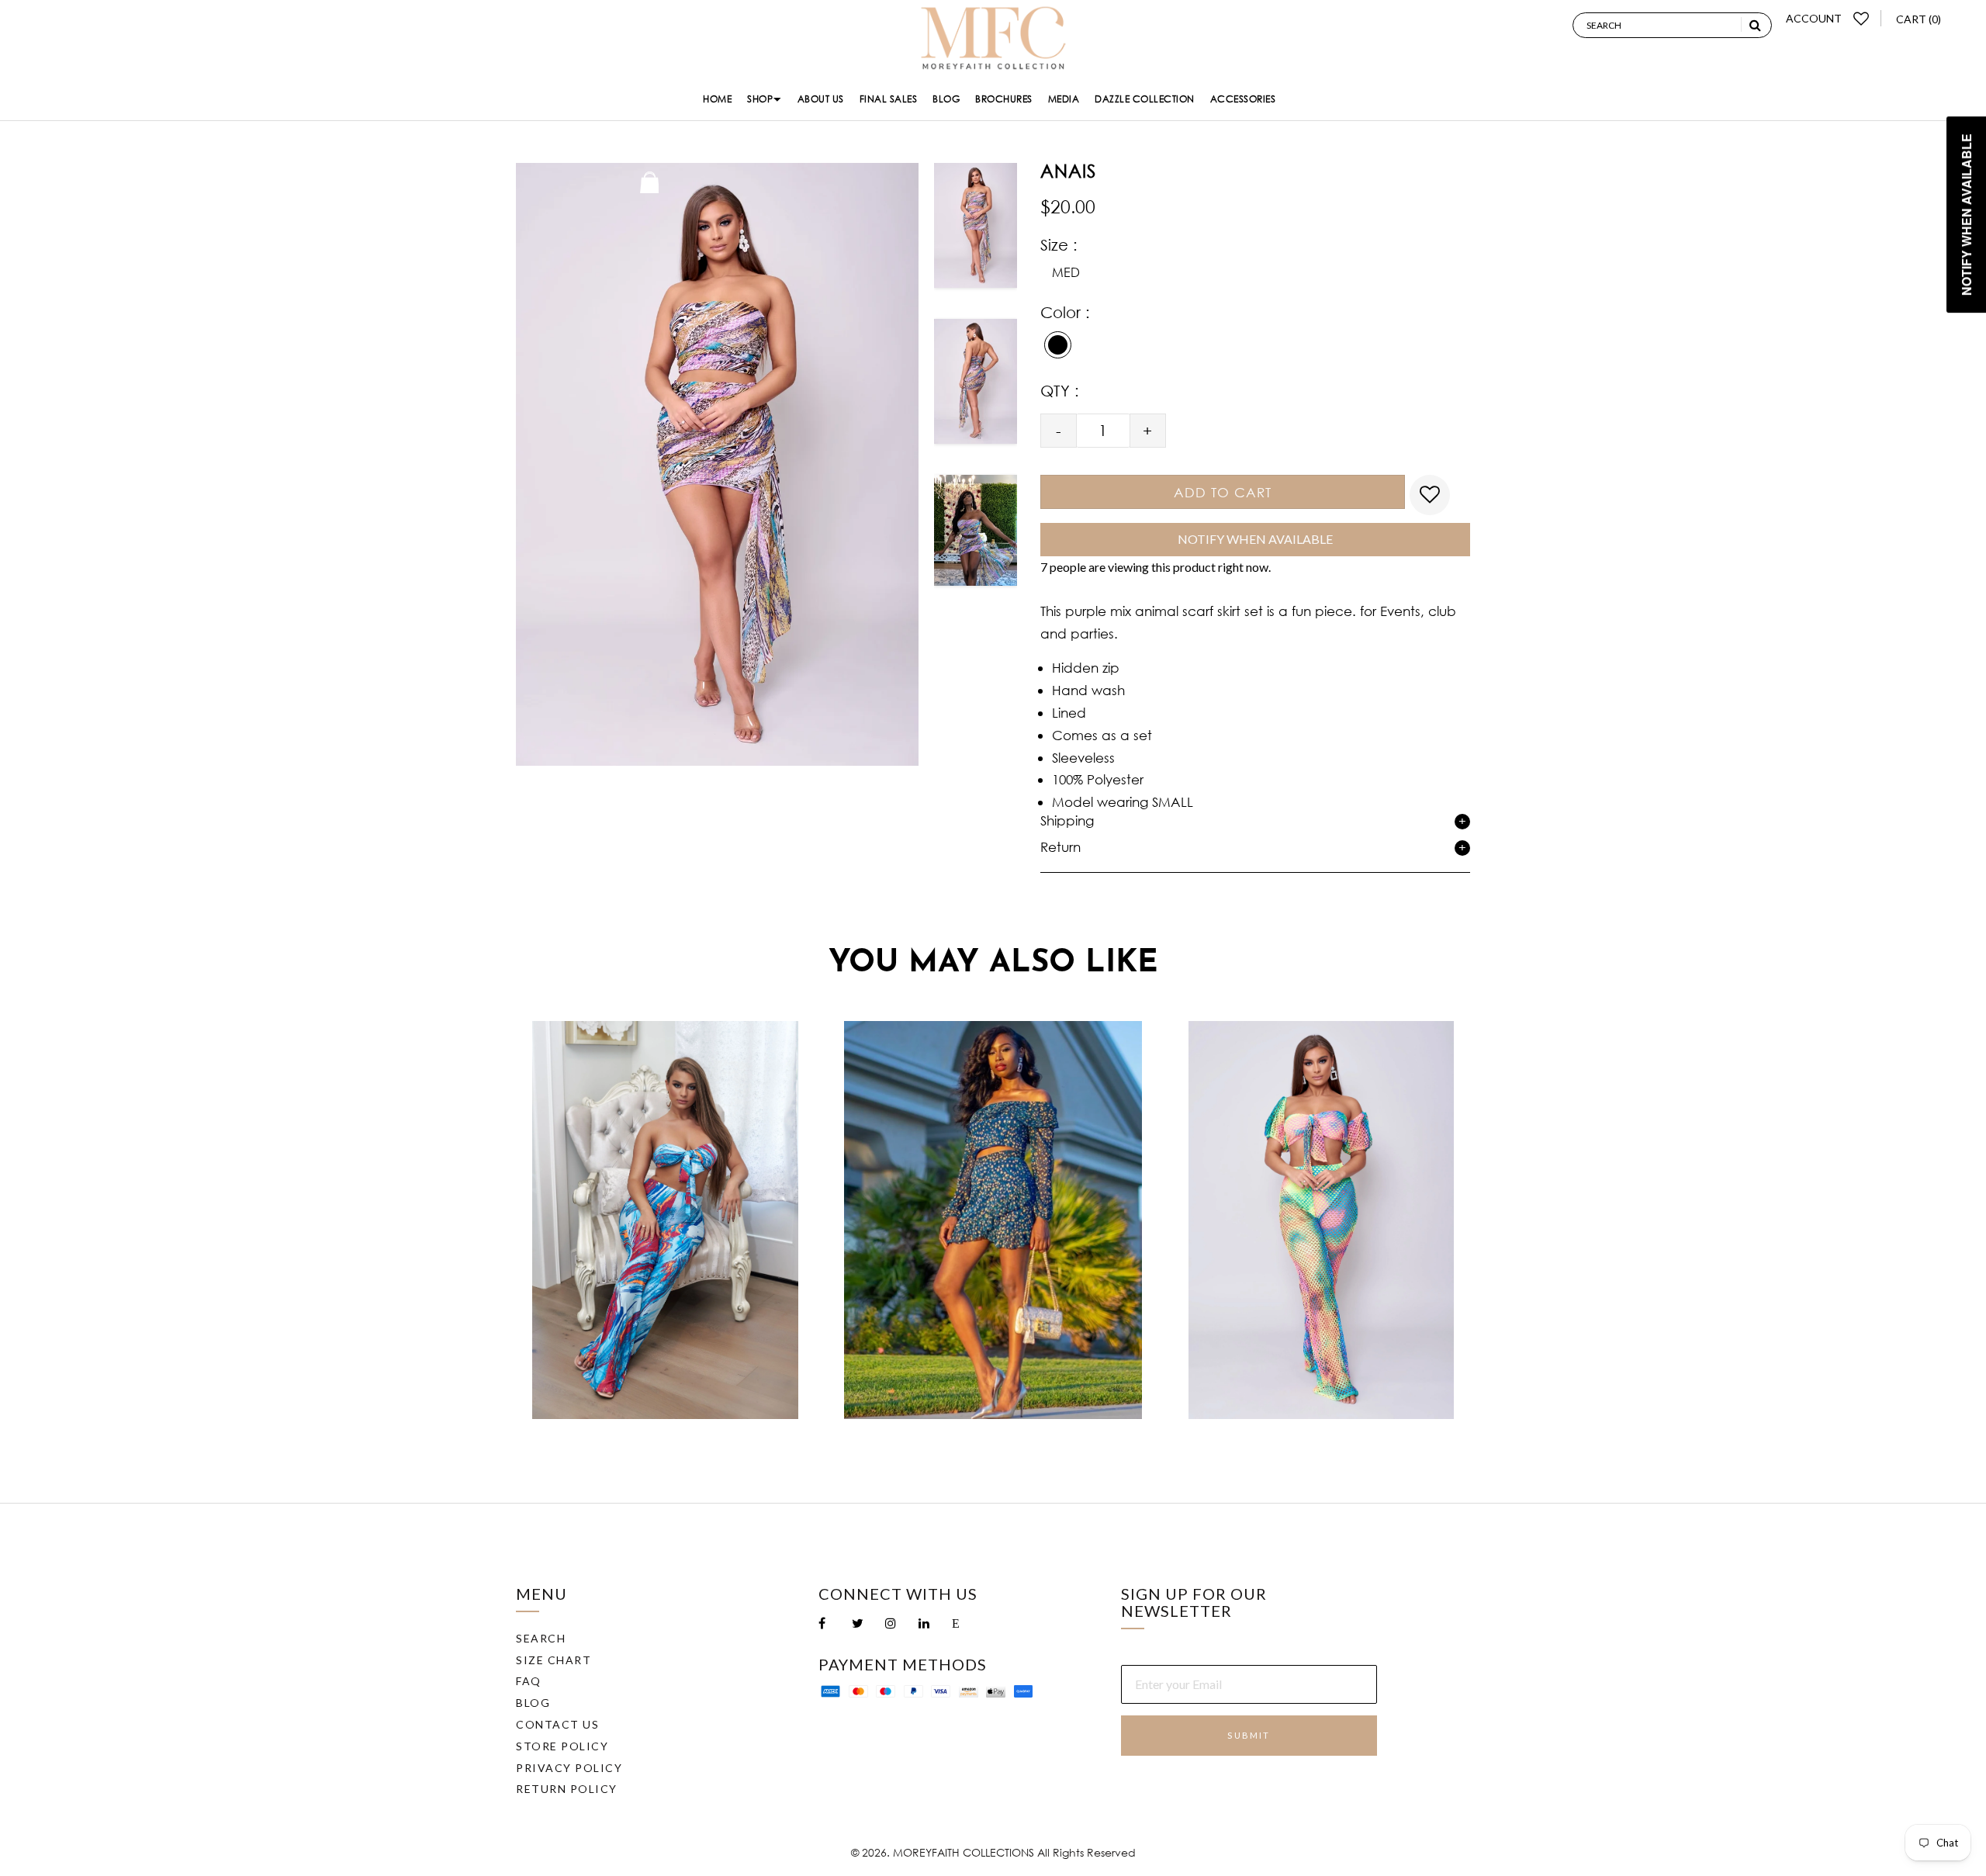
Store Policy (562, 1746)
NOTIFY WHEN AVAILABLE (1255, 539)
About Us (821, 99)
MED (1066, 272)
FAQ (529, 1681)
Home (717, 99)
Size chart (554, 1660)
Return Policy (567, 1789)
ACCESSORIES (1243, 99)
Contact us (557, 1724)
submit (1249, 1735)
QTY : (1060, 391)
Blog (946, 99)
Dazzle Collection (1145, 99)
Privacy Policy (569, 1768)
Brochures (1004, 99)
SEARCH (541, 1638)
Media (1064, 99)
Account (1814, 18)
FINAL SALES (889, 99)
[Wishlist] (1861, 18)
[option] (976, 231)
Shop (760, 99)
